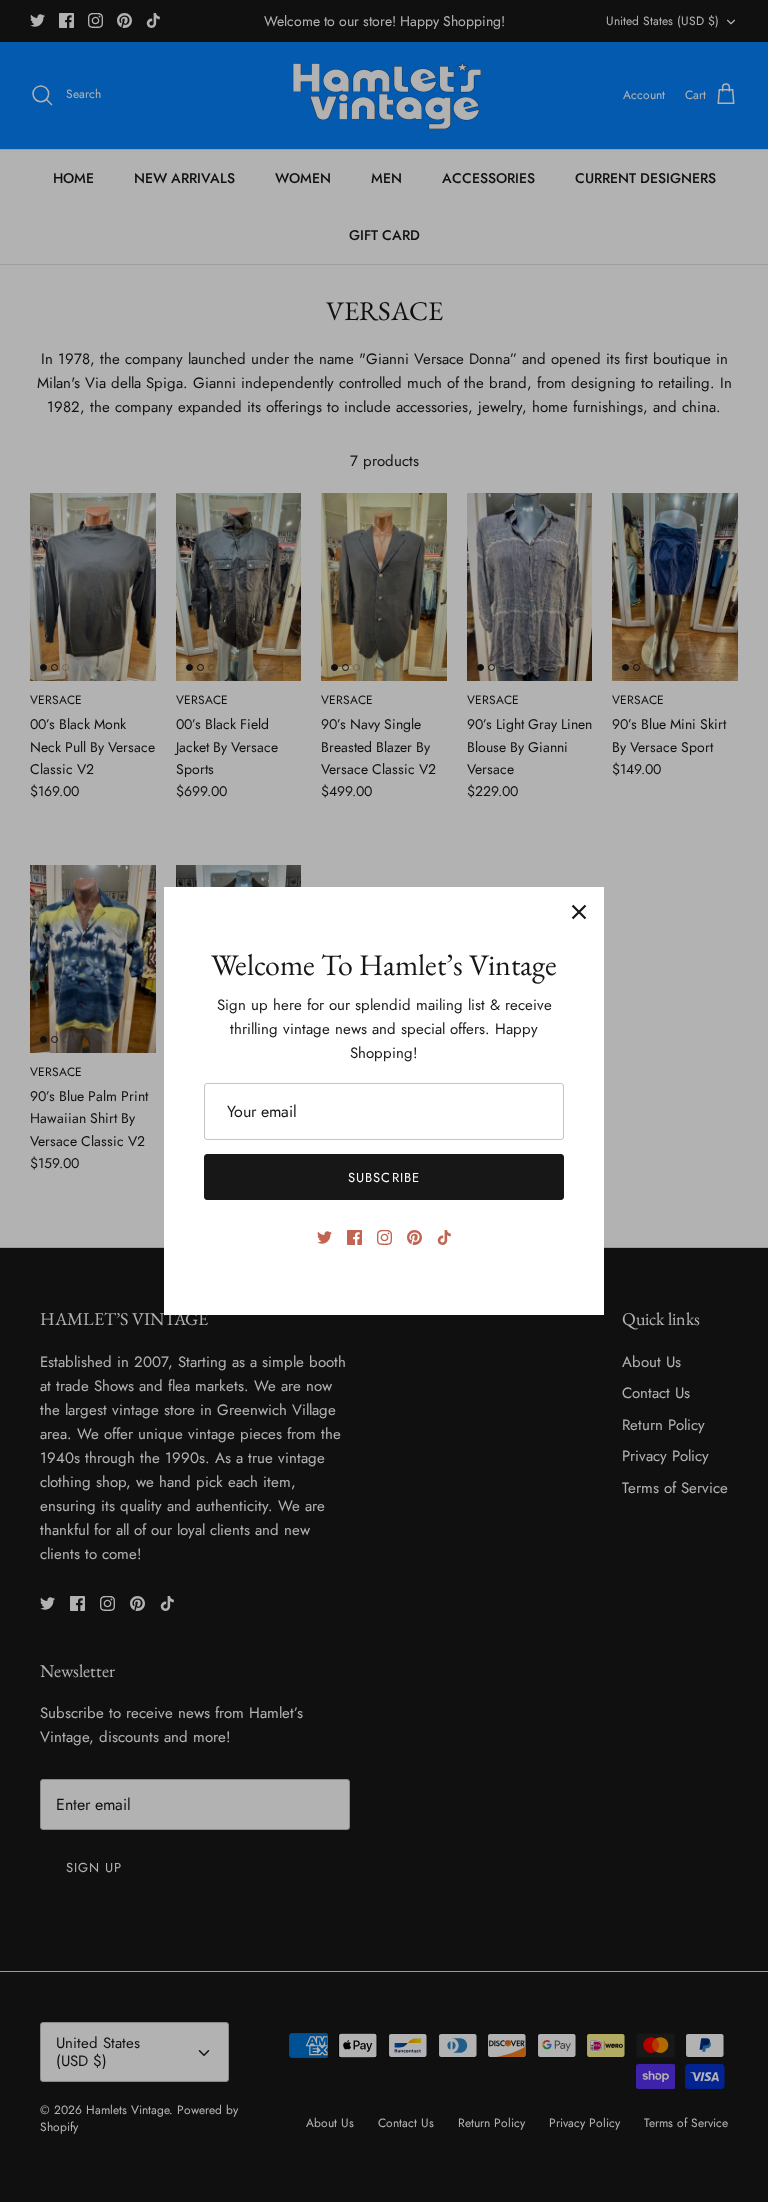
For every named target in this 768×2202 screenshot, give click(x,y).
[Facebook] (354, 1237)
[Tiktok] (444, 1237)
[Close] (579, 912)
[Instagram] (384, 1237)
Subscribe (383, 1177)
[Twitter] (324, 1237)
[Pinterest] (414, 1237)
